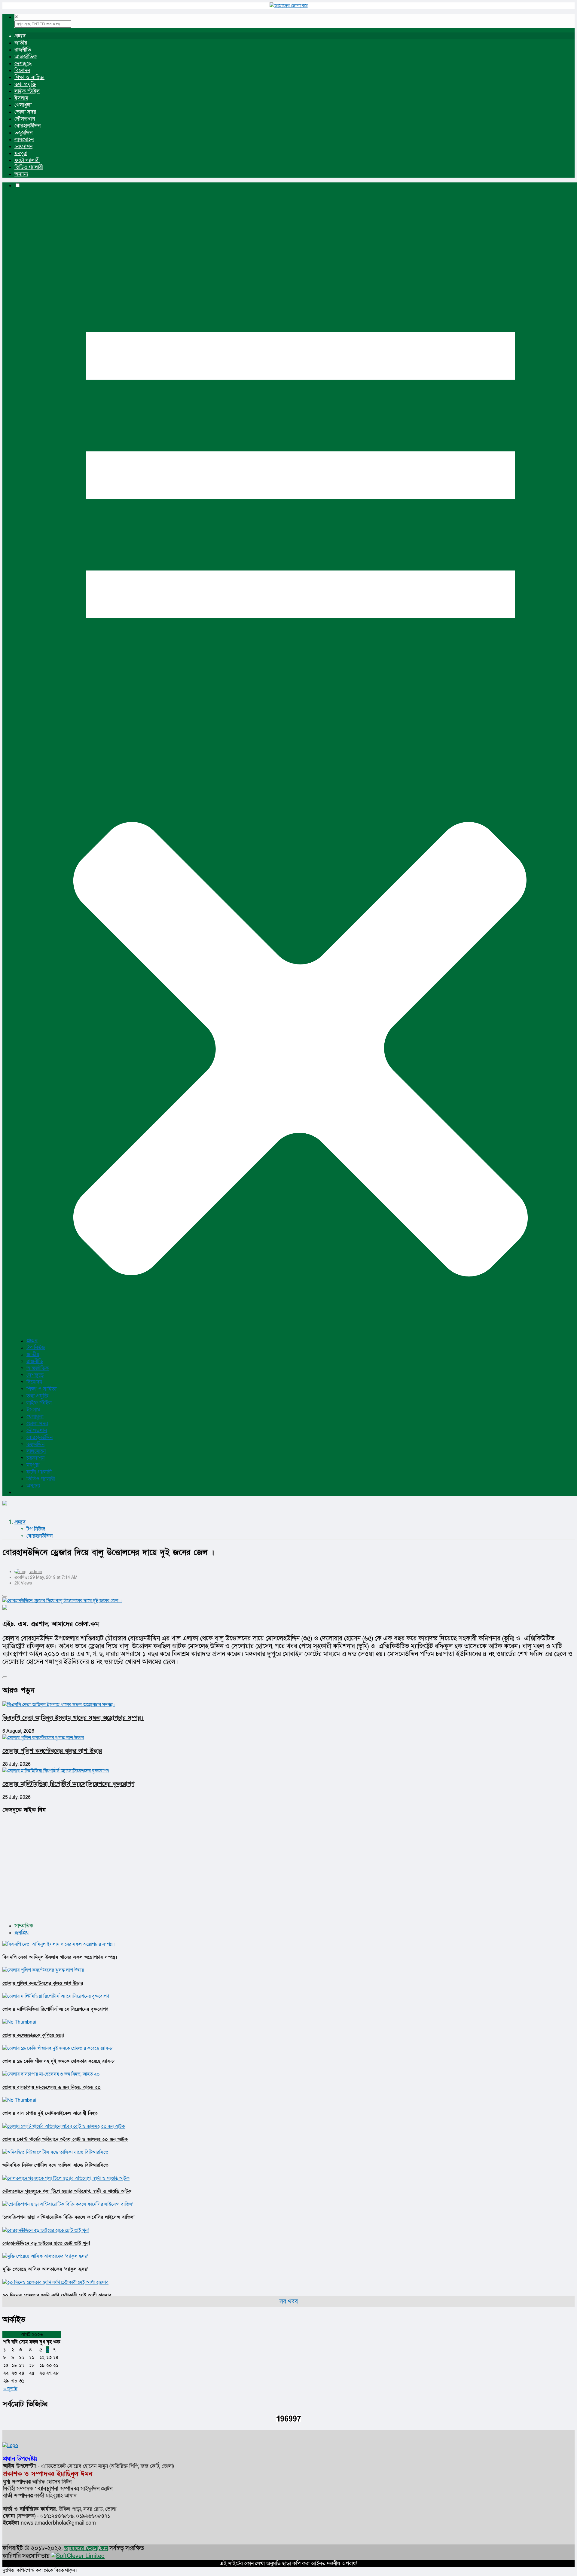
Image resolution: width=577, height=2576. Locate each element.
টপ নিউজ (36, 1348)
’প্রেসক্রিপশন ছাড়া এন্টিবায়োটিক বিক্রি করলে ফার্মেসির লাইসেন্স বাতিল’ (69, 2217)
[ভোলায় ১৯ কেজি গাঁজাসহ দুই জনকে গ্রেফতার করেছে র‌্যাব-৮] (58, 2048)
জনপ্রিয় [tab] (22, 1933)
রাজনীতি (23, 50)
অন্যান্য (21, 174)
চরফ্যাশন (23, 147)
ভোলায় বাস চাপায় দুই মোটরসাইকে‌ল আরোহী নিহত (50, 2113)
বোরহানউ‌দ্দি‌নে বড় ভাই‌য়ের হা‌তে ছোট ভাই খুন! (46, 2243)
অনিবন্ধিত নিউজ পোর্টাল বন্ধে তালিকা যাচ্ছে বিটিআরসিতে (55, 2165)
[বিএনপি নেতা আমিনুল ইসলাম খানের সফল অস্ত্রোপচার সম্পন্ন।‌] (59, 1944)
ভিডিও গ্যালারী (29, 167)
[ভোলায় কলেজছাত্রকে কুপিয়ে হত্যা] (20, 2022)
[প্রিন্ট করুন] (5, 1596)
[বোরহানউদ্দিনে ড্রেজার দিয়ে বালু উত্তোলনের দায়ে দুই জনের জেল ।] (288, 1601)
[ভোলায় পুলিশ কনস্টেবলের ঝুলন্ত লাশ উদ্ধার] (43, 1970)
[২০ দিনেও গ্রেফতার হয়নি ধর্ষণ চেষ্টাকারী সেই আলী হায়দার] (55, 2282)
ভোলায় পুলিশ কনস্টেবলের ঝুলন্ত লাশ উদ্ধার (52, 1751)
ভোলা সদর (25, 112)
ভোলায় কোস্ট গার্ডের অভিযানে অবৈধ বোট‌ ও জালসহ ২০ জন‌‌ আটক (65, 2139)
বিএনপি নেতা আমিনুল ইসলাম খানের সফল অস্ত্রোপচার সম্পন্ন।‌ (73, 1718)
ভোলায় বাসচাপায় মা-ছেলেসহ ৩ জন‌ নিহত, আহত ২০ (52, 2087)
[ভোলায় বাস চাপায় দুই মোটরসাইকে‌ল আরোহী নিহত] (20, 2100)
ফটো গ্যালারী (27, 160)
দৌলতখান (25, 119)
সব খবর (289, 2302)
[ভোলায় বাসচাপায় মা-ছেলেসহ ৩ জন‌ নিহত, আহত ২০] (51, 2074)
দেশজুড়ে (23, 64)
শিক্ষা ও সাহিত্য (29, 77)
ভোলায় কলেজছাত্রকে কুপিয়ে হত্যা (33, 2035)
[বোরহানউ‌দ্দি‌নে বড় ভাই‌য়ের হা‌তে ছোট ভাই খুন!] (46, 2230)
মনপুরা (21, 153)
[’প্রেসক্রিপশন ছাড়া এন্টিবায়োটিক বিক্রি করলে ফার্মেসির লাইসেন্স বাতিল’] (68, 2204)
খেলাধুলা (23, 105)
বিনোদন (22, 70)
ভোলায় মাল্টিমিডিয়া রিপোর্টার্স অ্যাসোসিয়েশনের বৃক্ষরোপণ (69, 1784)
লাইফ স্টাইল (27, 91)
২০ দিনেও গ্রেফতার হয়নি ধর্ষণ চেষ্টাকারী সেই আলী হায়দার (57, 2295)
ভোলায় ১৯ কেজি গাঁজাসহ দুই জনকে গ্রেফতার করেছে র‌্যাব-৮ (58, 2061)
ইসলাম (21, 98)
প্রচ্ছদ (20, 36)
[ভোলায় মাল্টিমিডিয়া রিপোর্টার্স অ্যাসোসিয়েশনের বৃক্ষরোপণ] (56, 1996)
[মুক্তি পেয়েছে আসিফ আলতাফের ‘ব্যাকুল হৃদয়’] (45, 2256)
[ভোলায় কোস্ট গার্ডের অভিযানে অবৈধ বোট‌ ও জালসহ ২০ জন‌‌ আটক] (64, 2126)
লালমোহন (24, 140)
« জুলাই (10, 2389)
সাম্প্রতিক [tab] (24, 1926)
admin (36, 1572)
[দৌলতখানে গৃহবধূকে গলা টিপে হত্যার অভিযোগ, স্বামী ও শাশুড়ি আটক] (66, 2178)
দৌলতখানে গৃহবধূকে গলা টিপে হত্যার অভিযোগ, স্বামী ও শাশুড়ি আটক (67, 2191)
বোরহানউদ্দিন (27, 126)
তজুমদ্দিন (23, 133)
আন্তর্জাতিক (26, 57)
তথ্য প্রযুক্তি (25, 84)
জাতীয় (21, 43)
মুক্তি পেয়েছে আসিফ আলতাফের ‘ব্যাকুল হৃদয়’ (45, 2269)
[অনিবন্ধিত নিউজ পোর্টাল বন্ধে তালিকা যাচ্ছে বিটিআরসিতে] (55, 2152)
